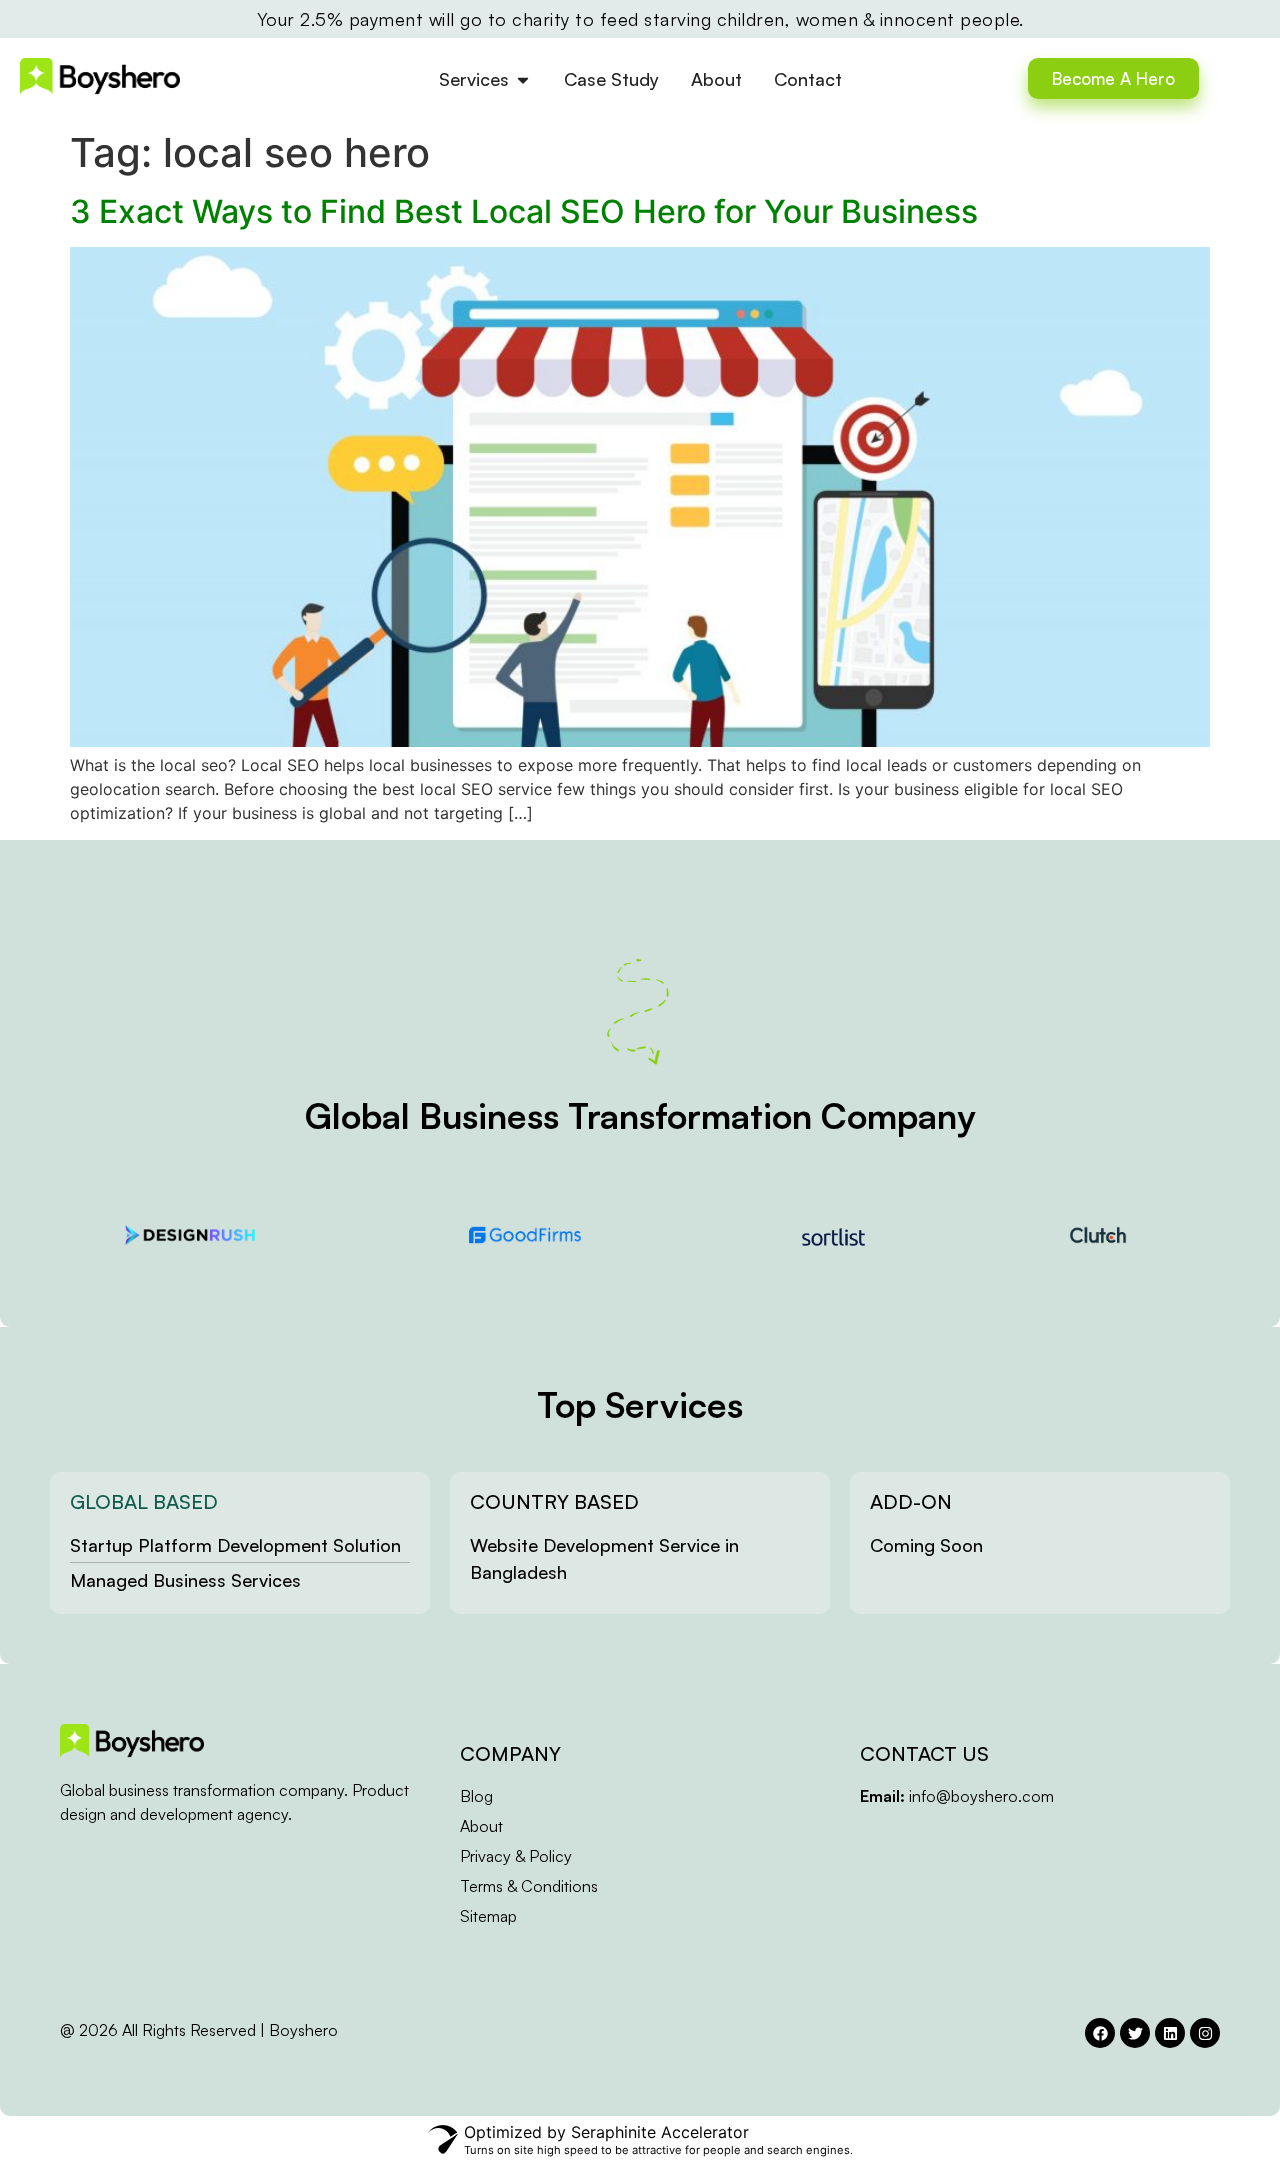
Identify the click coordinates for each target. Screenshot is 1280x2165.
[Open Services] (523, 79)
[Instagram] (1205, 2033)
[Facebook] (1100, 2033)
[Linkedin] (1170, 2033)
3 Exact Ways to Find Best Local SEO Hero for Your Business (524, 211)
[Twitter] (1135, 2033)
